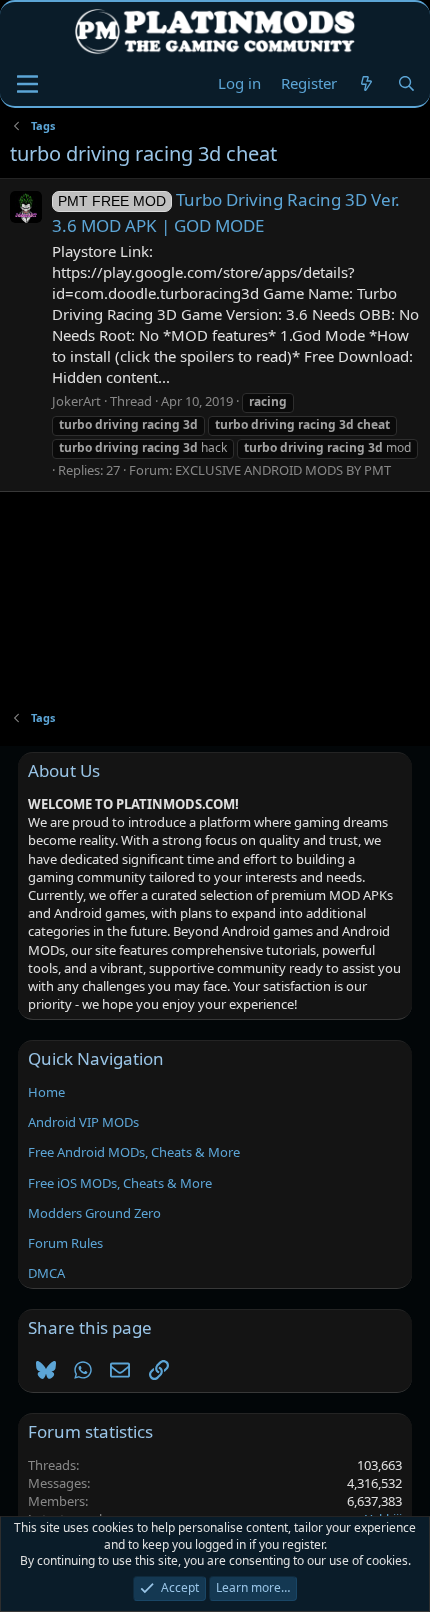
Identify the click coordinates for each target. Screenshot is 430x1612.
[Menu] (27, 84)
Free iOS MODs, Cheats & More (120, 1183)
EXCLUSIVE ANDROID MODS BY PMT (283, 470)
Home (46, 1092)
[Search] (406, 83)
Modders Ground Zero (94, 1213)
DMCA (46, 1273)
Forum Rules (65, 1243)
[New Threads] (366, 83)
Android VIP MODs (83, 1122)
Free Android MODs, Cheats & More (134, 1152)
